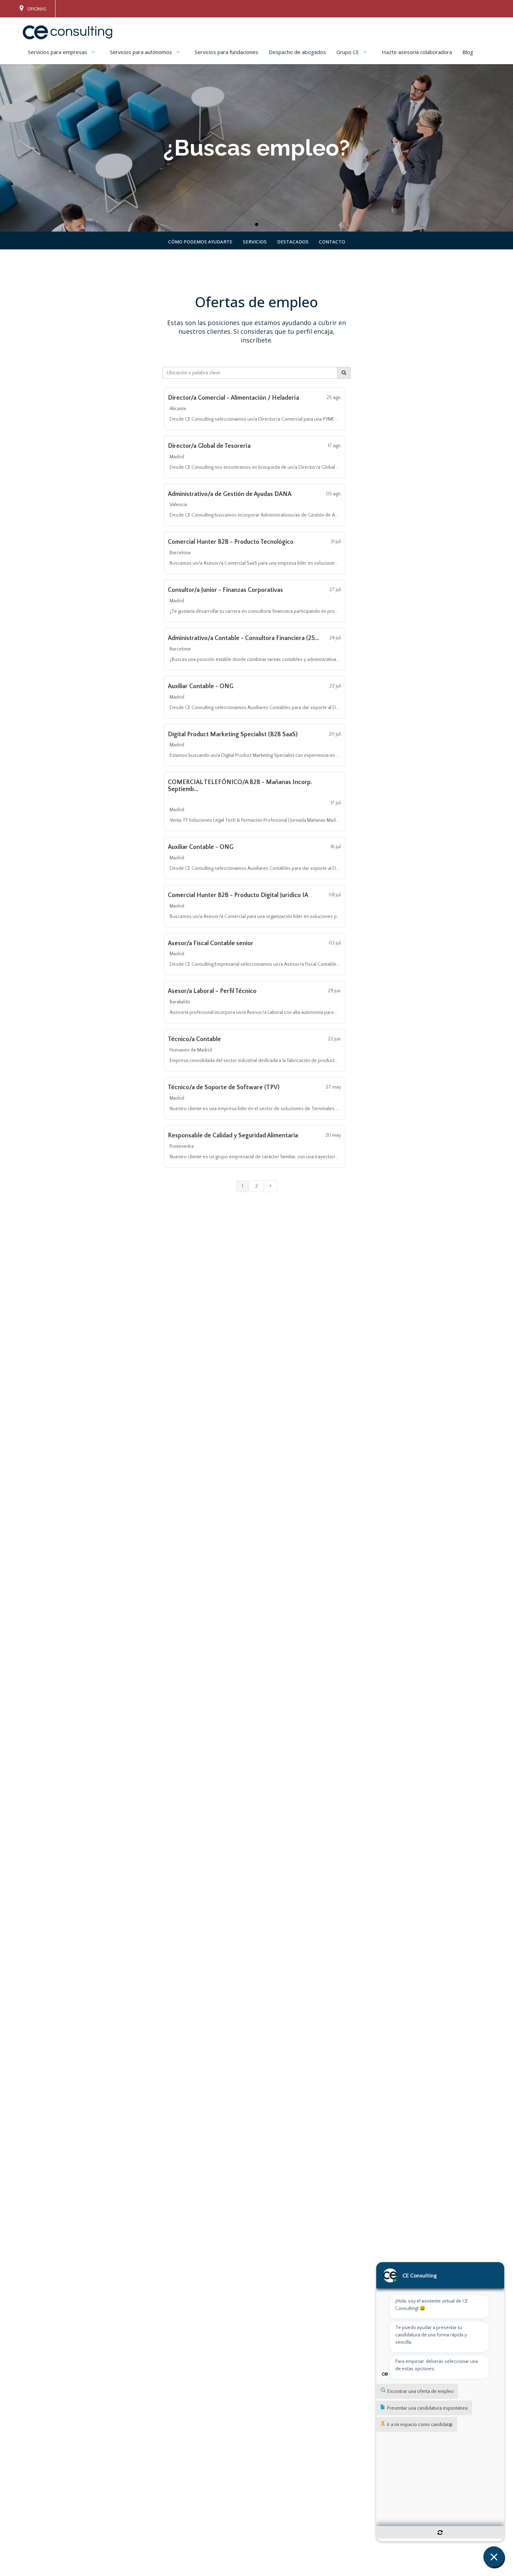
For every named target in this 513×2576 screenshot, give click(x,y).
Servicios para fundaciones (226, 52)
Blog (468, 52)
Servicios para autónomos (141, 52)
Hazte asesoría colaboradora (417, 52)
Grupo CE (348, 52)
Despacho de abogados (297, 52)
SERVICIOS (255, 242)
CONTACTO (332, 242)
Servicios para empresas (58, 52)
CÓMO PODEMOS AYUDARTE (200, 242)
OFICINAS (36, 9)
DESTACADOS (293, 242)
